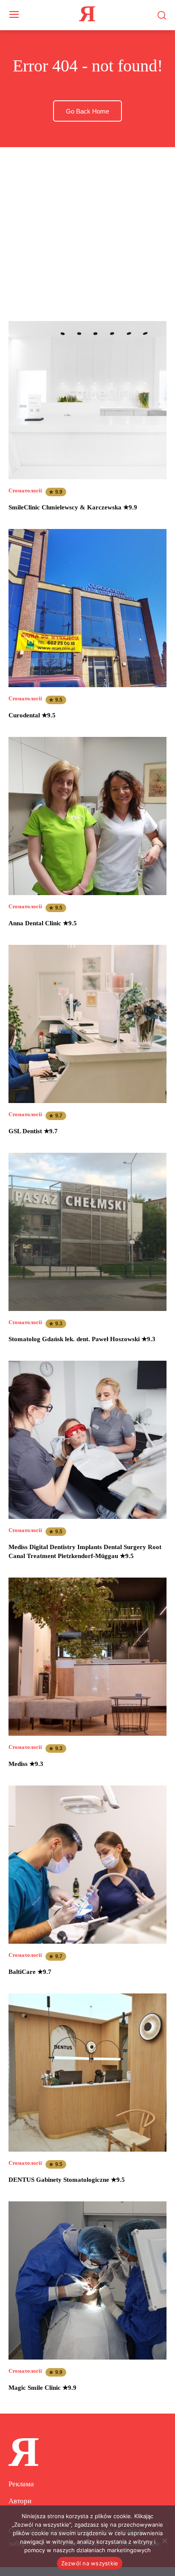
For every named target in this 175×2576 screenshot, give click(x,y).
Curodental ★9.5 (32, 715)
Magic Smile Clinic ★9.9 (42, 2388)
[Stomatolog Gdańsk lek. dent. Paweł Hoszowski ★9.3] (87, 1232)
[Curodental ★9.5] (87, 608)
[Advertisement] (87, 226)
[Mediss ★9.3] (87, 1657)
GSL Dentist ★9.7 (33, 1131)
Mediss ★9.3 (26, 1764)
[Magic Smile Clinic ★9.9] (87, 2280)
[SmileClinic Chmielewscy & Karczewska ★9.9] (87, 400)
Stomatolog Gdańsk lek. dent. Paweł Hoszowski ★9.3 (82, 1339)
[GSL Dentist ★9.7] (87, 1024)
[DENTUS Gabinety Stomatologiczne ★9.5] (87, 2073)
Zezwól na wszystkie (90, 2563)
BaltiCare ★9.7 (30, 1972)
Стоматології (25, 490)
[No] (164, 2541)
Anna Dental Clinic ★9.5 (43, 923)
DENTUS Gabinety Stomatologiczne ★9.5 (67, 2180)
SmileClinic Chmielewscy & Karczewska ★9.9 (73, 507)
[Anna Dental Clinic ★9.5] (87, 816)
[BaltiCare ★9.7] (87, 1865)
